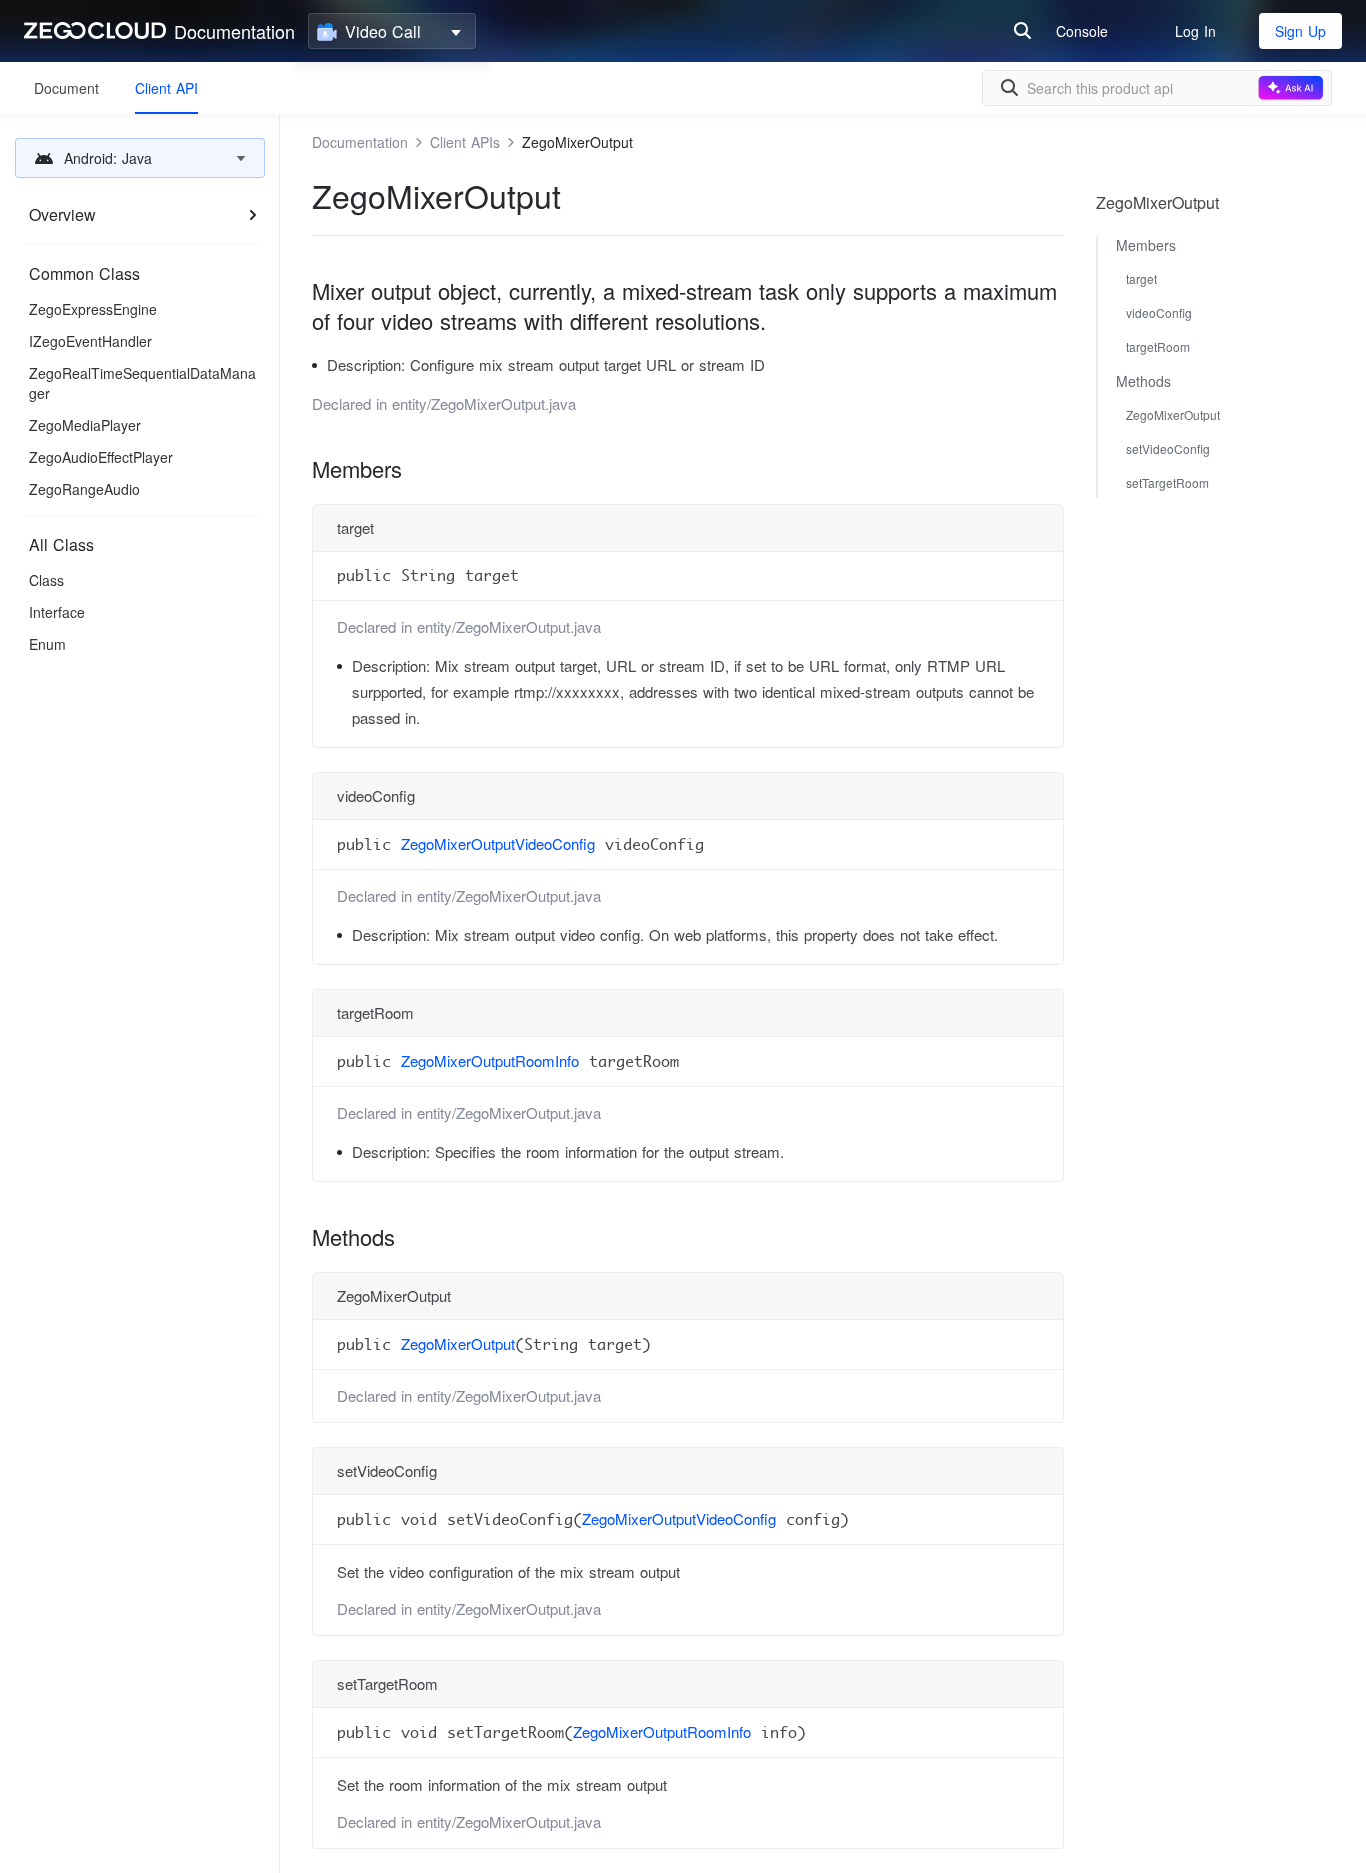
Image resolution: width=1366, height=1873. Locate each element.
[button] (140, 158)
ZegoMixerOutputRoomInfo (490, 1060)
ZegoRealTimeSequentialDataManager (142, 383)
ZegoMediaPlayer (85, 425)
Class (46, 580)
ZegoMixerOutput (458, 1343)
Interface (57, 612)
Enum (47, 644)
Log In (1195, 31)
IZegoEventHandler (90, 341)
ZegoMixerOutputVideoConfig (498, 843)
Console (1082, 31)
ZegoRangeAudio (84, 489)
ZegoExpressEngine (93, 309)
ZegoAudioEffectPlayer (101, 457)
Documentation (234, 31)
